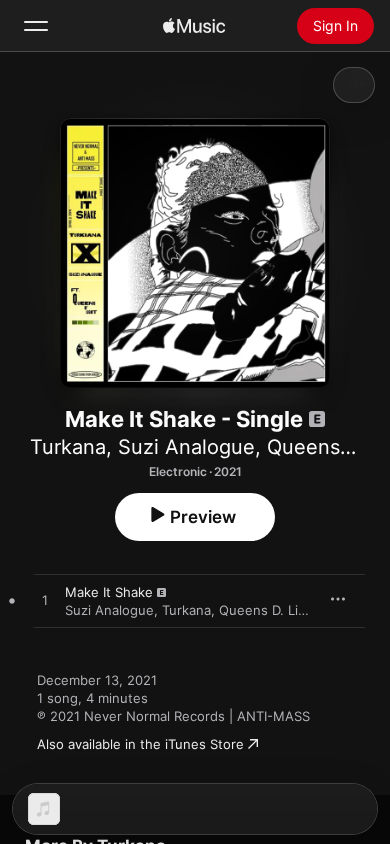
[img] (194, 26)
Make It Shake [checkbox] (109, 592)
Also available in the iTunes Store (140, 744)
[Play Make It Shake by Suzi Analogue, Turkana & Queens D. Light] (45, 601)
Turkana (68, 447)
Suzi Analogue (186, 447)
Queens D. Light (269, 610)
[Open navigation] (36, 26)
